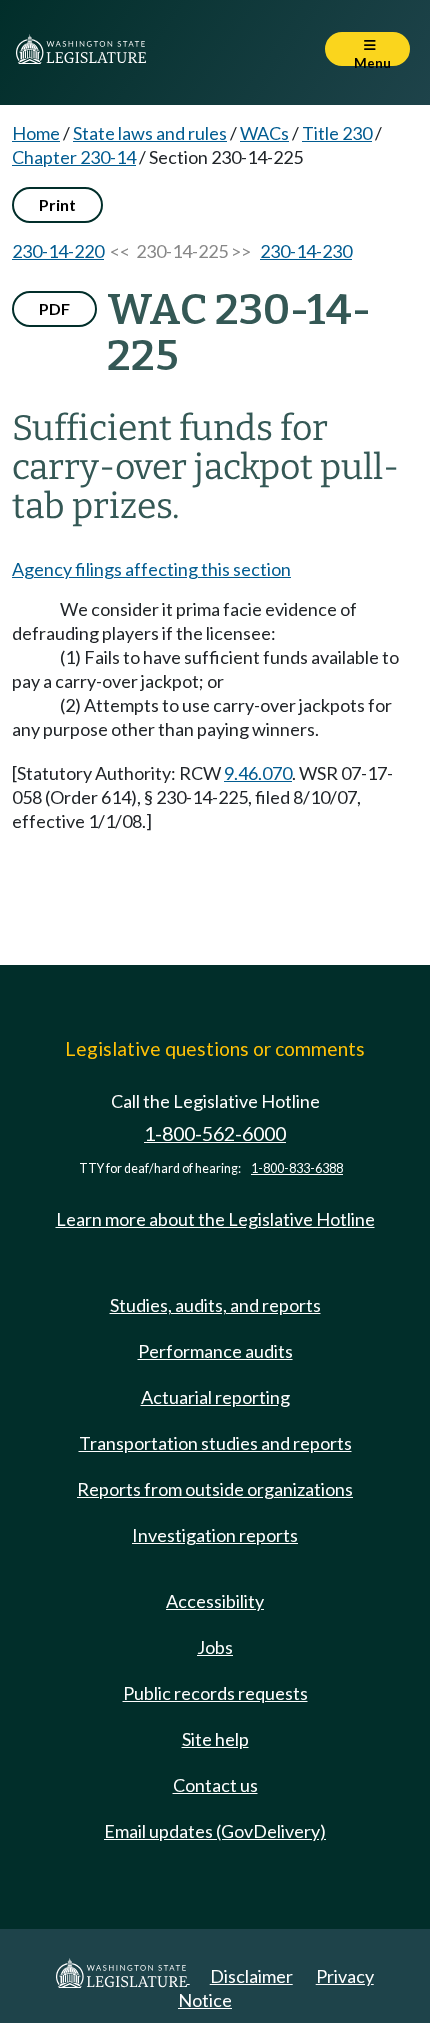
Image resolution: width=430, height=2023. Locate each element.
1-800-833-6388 (297, 1168)
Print (57, 204)
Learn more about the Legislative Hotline (215, 1219)
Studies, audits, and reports (215, 1305)
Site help (215, 1739)
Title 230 (337, 133)
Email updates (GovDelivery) (215, 1831)
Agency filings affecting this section (151, 569)
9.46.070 (258, 773)
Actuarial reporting (215, 1397)
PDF (54, 308)
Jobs (215, 1647)
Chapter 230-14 (74, 157)
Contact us (215, 1785)
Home (36, 133)
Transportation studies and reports (215, 1443)
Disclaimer (251, 1976)
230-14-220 (58, 251)
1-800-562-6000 (215, 1133)
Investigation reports (215, 1535)
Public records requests (215, 1693)
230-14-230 (306, 251)
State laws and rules (150, 133)
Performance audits (215, 1351)
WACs (264, 133)
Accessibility (215, 1601)
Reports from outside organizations (215, 1489)
